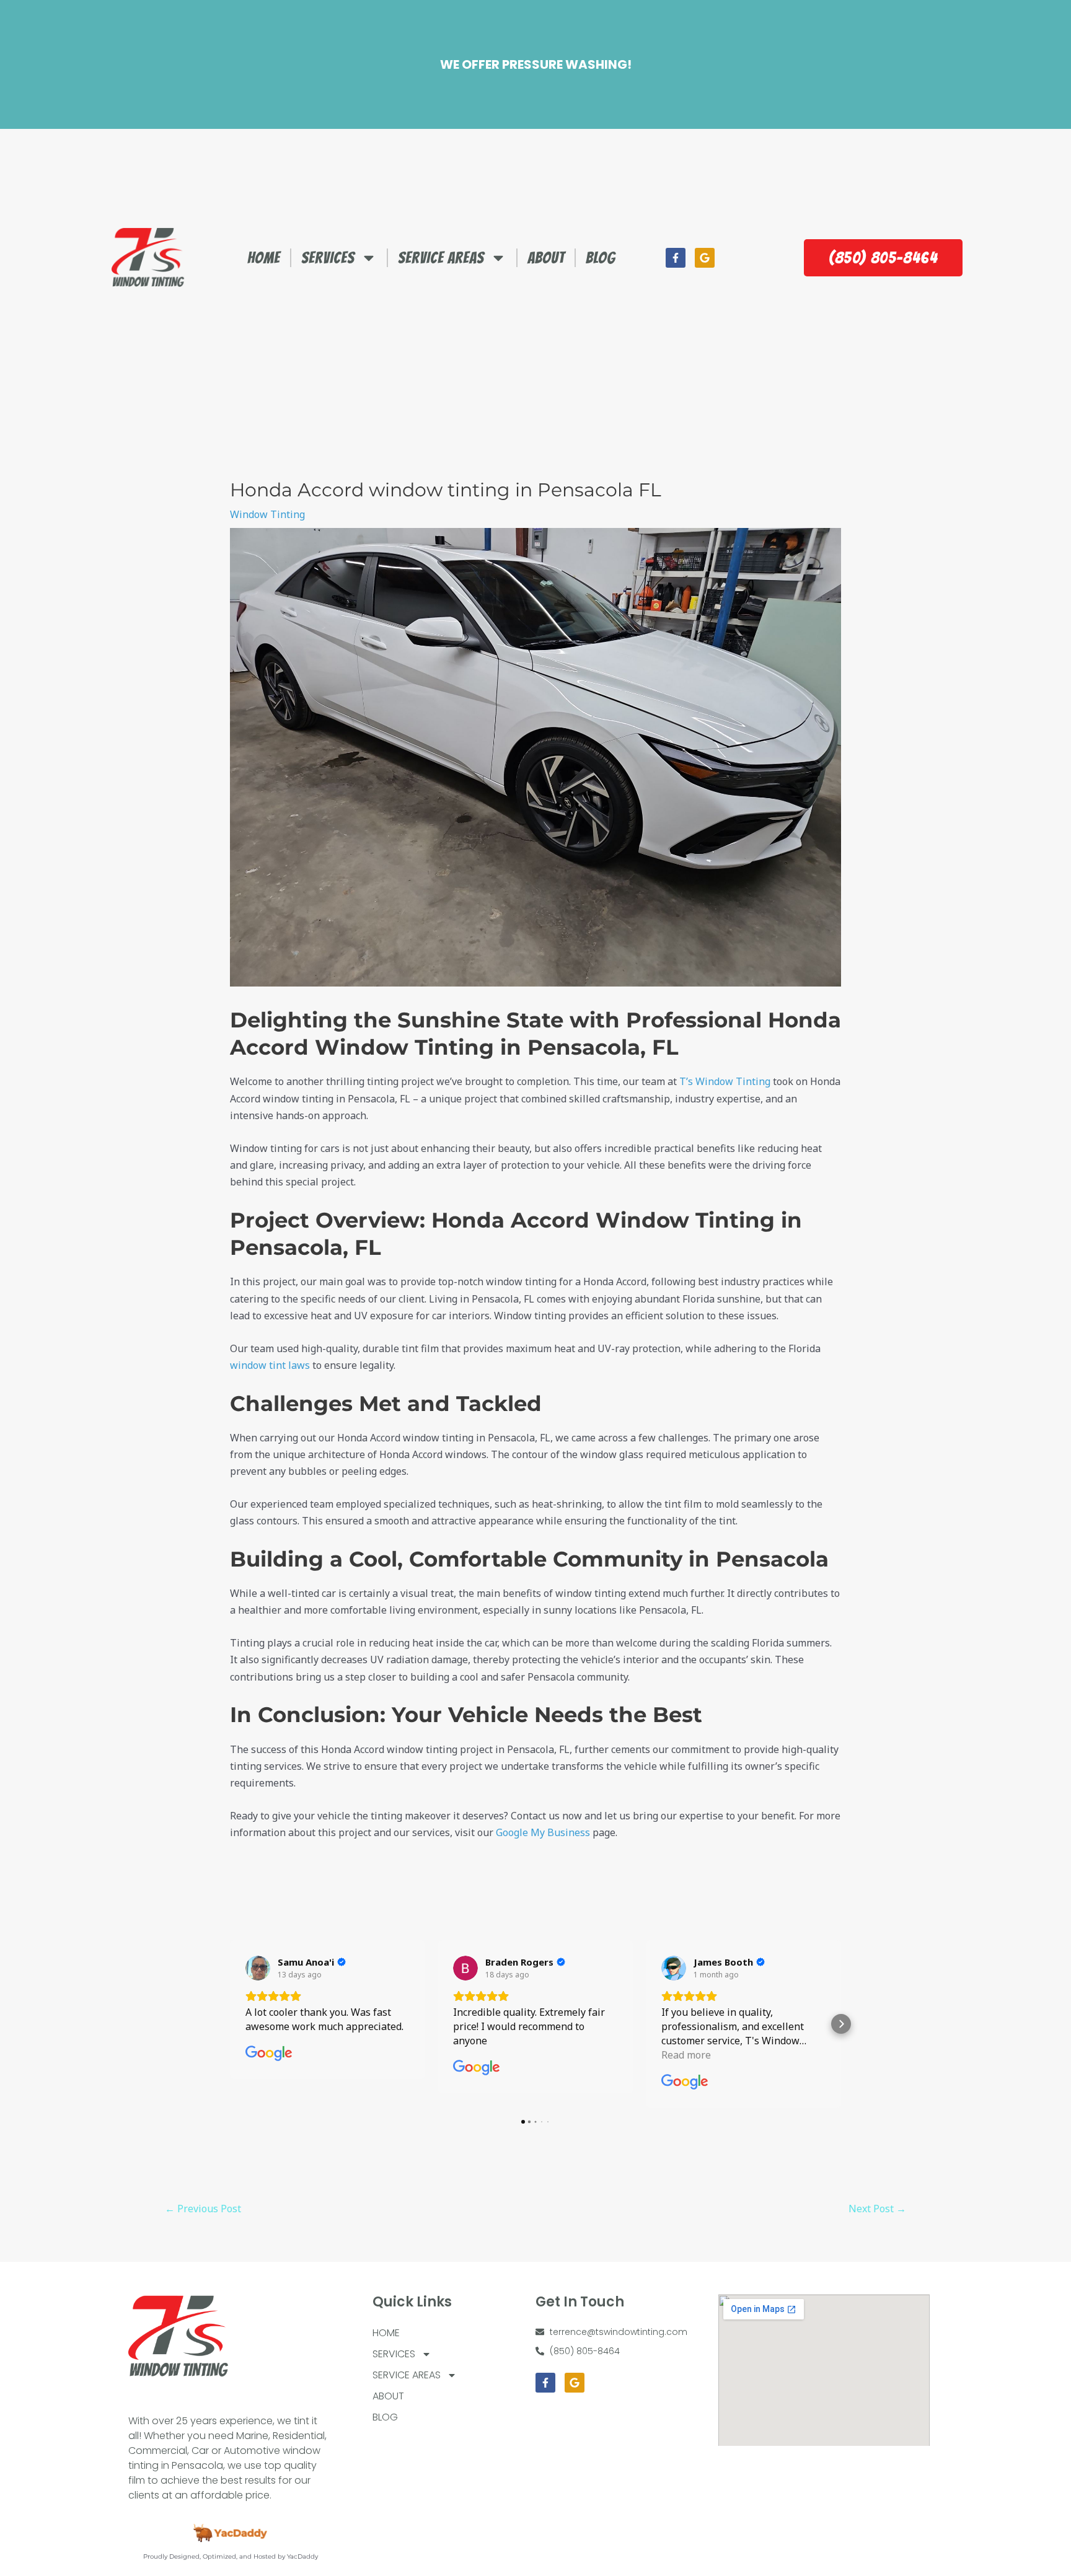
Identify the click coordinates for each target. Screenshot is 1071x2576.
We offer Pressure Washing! (536, 64)
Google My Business (543, 1832)
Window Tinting (267, 514)
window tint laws (270, 1365)
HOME (264, 258)
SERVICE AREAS (441, 258)
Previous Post (203, 2209)
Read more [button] (686, 2055)
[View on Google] (258, 1968)
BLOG (601, 258)
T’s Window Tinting (725, 1081)
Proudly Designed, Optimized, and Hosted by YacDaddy (231, 2556)
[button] (230, 2024)
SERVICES (328, 258)
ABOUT (546, 258)
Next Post (877, 2209)
